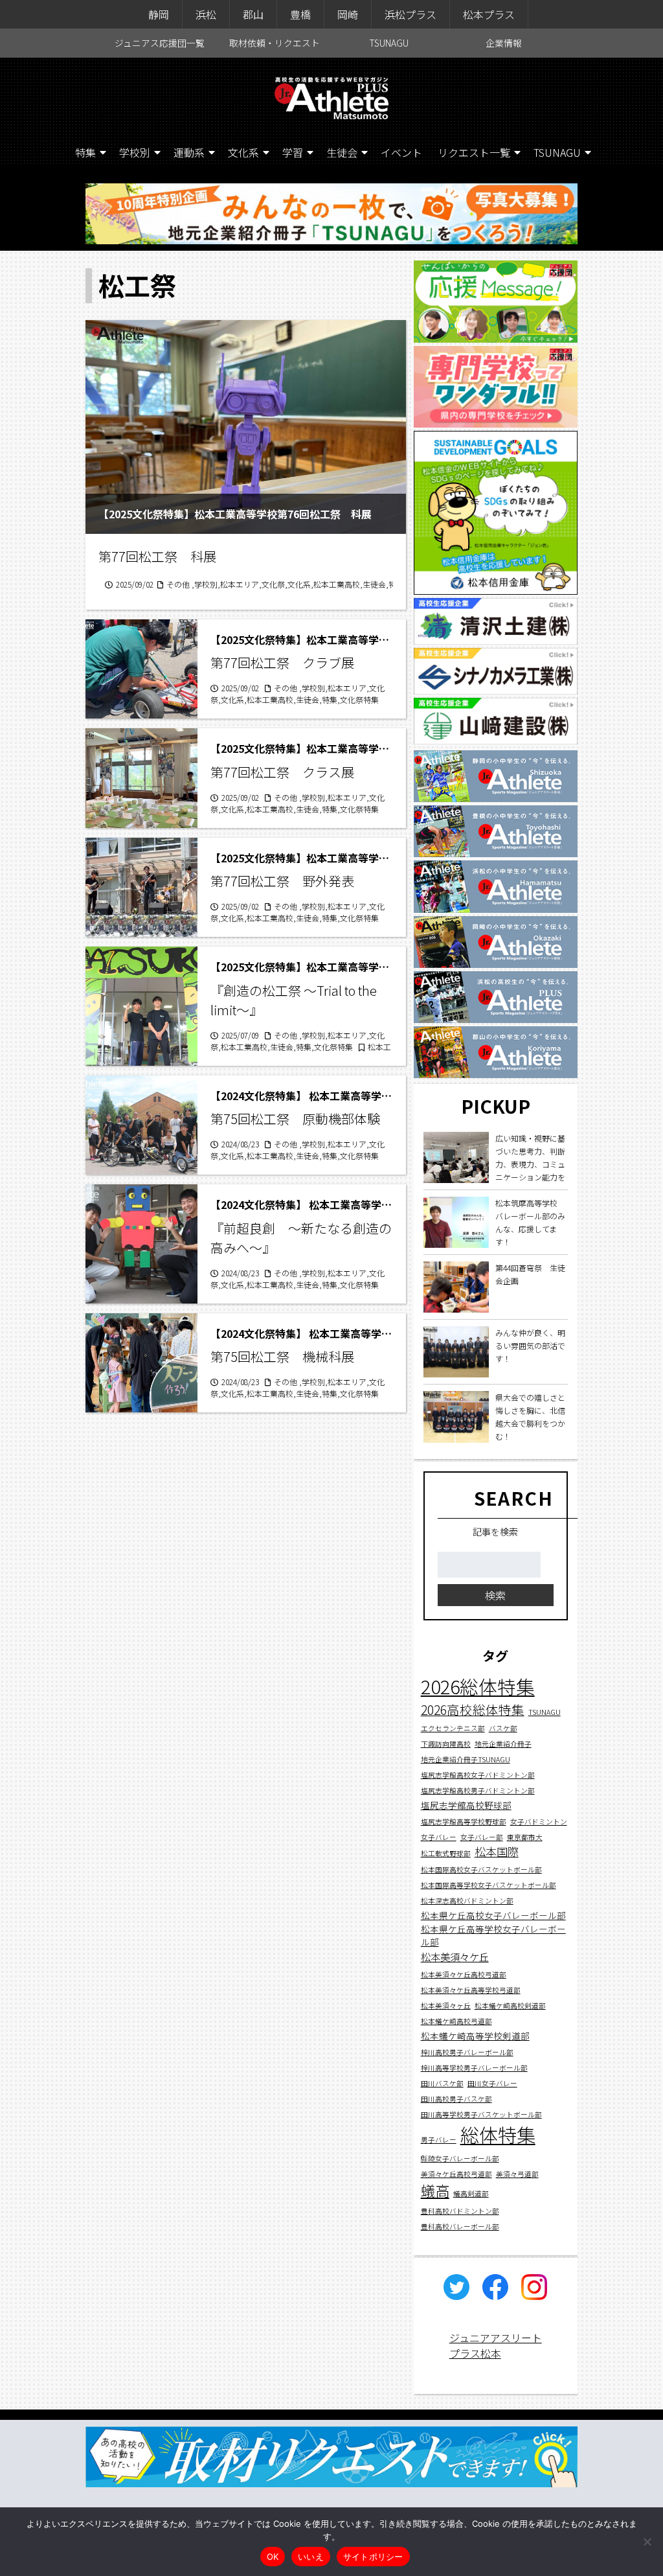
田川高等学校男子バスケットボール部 (481, 2114)
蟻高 (435, 2190)
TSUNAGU (389, 43)
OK (273, 2557)
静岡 (159, 14)
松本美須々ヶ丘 (446, 2006)
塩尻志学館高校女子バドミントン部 (478, 1775)
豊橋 (300, 14)
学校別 (135, 152)
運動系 (189, 152)
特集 (85, 152)
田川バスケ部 (442, 2083)
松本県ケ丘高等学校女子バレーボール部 (493, 1935)
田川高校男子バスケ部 (456, 2099)
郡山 (253, 14)
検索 (495, 1595)
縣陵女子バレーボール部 (460, 2158)
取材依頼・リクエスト (275, 43)
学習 (293, 152)
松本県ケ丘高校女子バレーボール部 (493, 1915)
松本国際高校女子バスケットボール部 (481, 1869)
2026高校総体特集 (473, 1709)
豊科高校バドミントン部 (460, 2211)
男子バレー (439, 2140)
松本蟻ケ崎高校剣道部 (510, 2006)
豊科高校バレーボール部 (460, 2226)
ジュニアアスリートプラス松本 (496, 2345)
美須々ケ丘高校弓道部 (456, 2174)
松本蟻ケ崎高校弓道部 (456, 2021)
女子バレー (439, 1837)
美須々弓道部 (517, 2174)
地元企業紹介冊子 (503, 1744)
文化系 (243, 152)
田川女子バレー (492, 2083)
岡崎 (348, 14)
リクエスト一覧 (474, 152)
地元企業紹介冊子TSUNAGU (466, 1759)
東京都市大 (525, 1837)
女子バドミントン (539, 1822)
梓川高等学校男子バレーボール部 (474, 2068)
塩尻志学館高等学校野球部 (464, 1822)
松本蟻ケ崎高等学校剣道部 (475, 2036)
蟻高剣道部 (471, 2193)
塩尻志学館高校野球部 (466, 1805)
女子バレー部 (482, 1837)
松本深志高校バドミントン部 (467, 1901)
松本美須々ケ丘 (455, 1957)
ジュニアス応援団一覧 (160, 43)
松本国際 (497, 1851)
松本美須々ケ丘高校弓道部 (464, 1974)
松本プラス (489, 14)
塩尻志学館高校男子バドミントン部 (478, 1790)
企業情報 (504, 43)
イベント (401, 152)
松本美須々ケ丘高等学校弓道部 (471, 1990)
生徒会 (342, 152)
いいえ (311, 2557)
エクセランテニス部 (453, 1728)
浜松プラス (410, 14)
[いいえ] (647, 2542)
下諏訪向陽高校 (446, 1744)
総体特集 (498, 2134)
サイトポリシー (373, 2557)
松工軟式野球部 (446, 1853)
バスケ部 (503, 1728)
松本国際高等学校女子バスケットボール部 (489, 1885)
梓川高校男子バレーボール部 (467, 2052)
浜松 (206, 14)
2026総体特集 (478, 1686)
